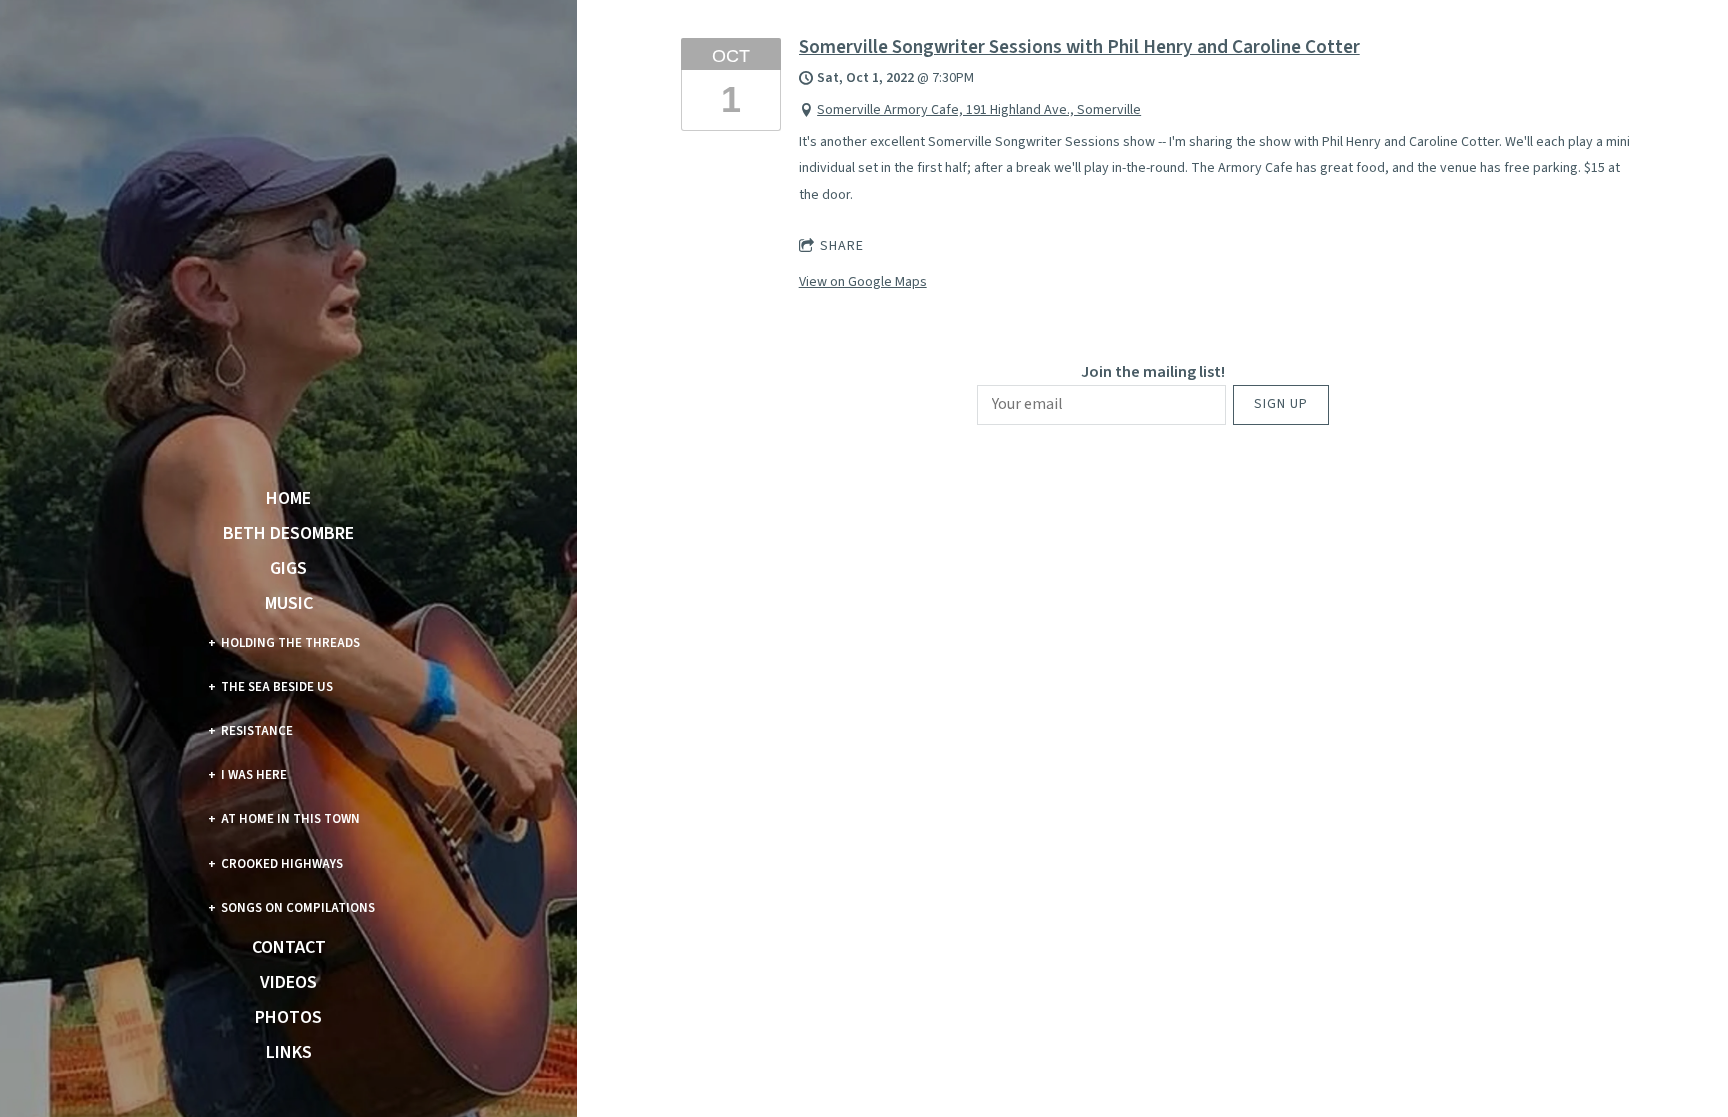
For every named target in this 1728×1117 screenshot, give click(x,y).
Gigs (288, 569)
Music (289, 604)
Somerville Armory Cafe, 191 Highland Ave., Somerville (979, 110)
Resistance (257, 731)
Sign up (1281, 404)
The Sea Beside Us (277, 687)
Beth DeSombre (288, 534)
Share (842, 246)
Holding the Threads (290, 643)
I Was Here (254, 775)
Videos (288, 983)
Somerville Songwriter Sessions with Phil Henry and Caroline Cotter (1079, 47)
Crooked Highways (282, 864)
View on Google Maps (863, 282)
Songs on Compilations (298, 908)
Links (289, 1053)
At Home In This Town (290, 819)
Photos (288, 1018)
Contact (289, 948)
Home (288, 499)
